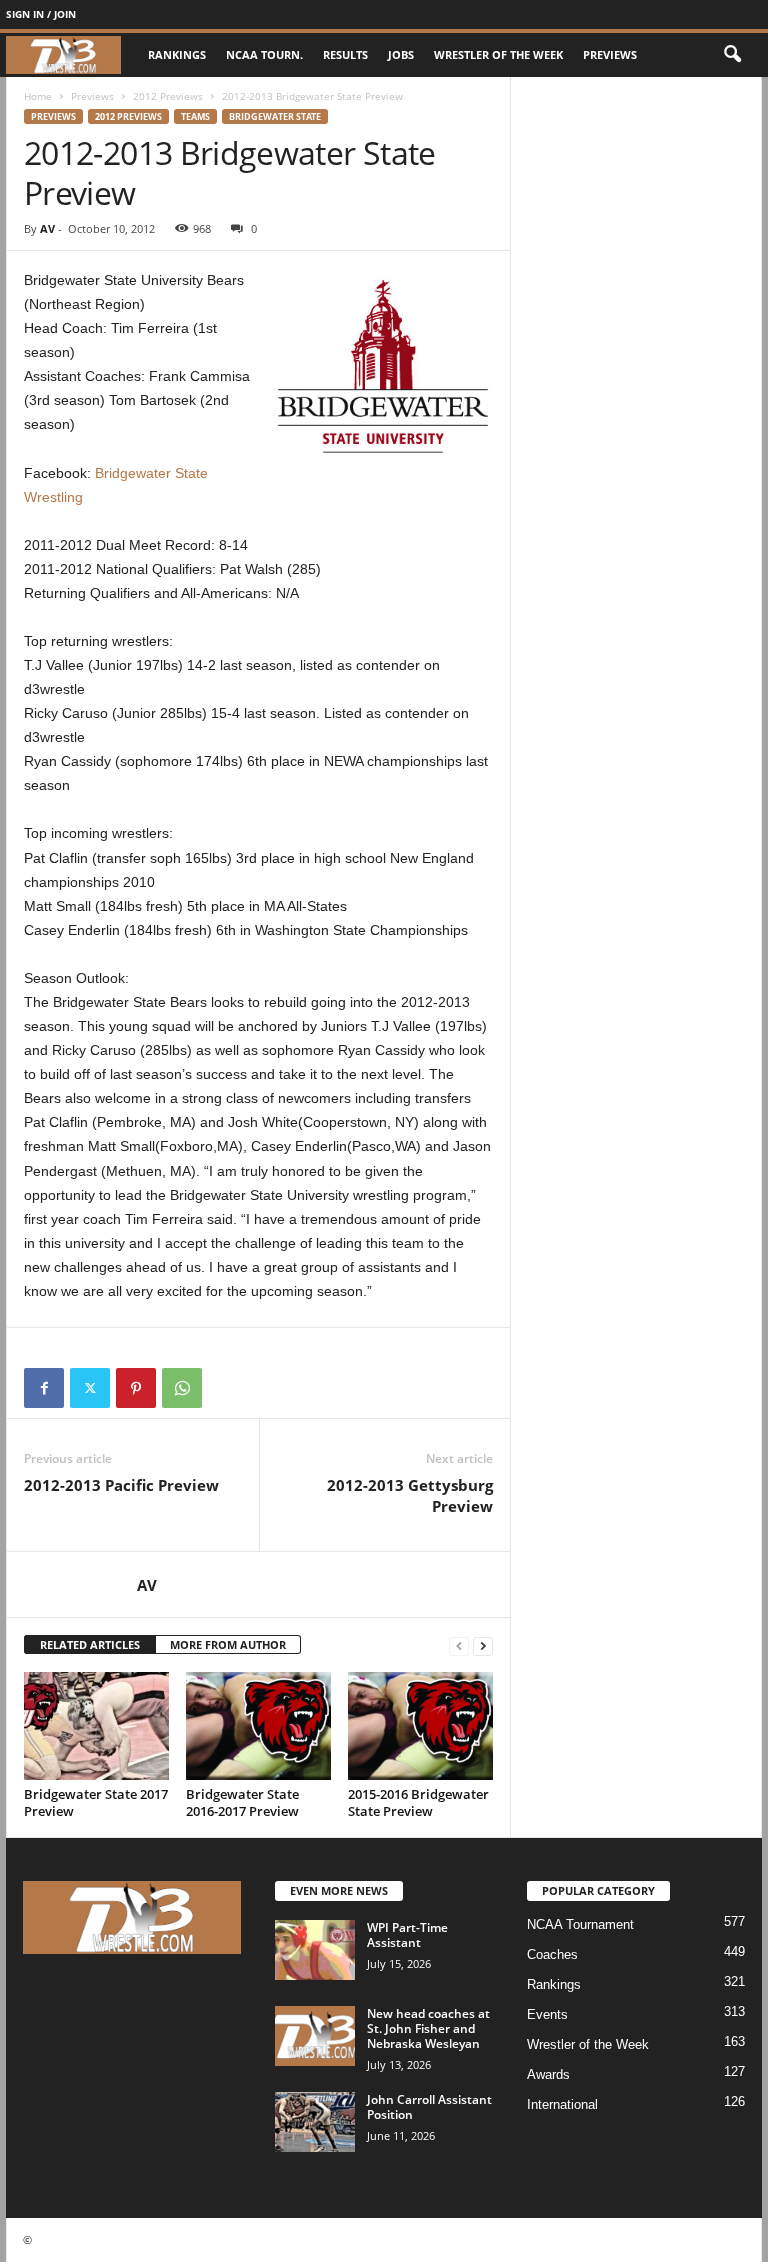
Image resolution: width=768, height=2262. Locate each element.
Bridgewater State (275, 116)
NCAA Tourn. (264, 54)
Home (38, 96)
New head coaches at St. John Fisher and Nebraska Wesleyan (428, 2028)
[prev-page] (459, 1645)
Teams (195, 116)
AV (47, 228)
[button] (732, 55)
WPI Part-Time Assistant (407, 1935)
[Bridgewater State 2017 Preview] (96, 1726)
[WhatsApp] (182, 1388)
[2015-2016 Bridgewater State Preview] (420, 1726)
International (562, 2104)
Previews (610, 54)
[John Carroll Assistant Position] (315, 2122)
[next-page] (483, 1645)
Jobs (401, 54)
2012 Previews (168, 96)
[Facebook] (44, 1388)
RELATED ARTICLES (90, 1644)
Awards (548, 2074)
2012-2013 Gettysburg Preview (410, 1495)
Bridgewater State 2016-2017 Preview (242, 1802)
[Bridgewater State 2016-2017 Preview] (258, 1726)
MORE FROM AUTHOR (228, 1644)
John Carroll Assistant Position (429, 2107)
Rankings (177, 54)
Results (345, 54)
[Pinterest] (136, 1388)
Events (547, 2014)
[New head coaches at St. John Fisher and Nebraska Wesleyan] (315, 2036)
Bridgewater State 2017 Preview (96, 1802)
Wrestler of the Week (498, 54)
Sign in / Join (41, 14)
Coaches (552, 1954)
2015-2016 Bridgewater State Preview (418, 1802)
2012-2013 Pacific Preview (121, 1485)
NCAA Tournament (580, 1924)
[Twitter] (90, 1388)
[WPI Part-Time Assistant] (315, 1950)
